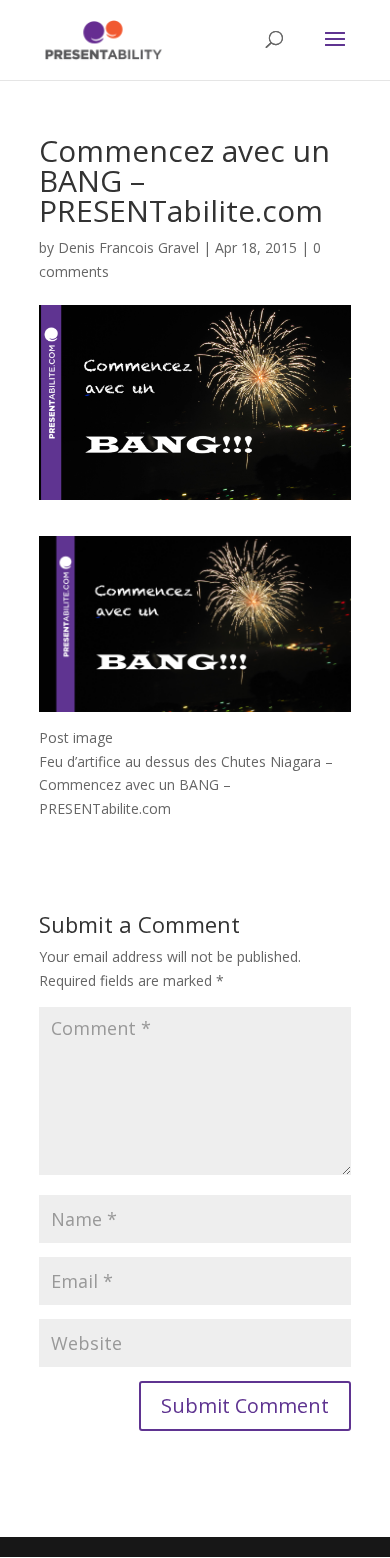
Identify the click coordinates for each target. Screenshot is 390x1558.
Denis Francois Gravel (128, 247)
